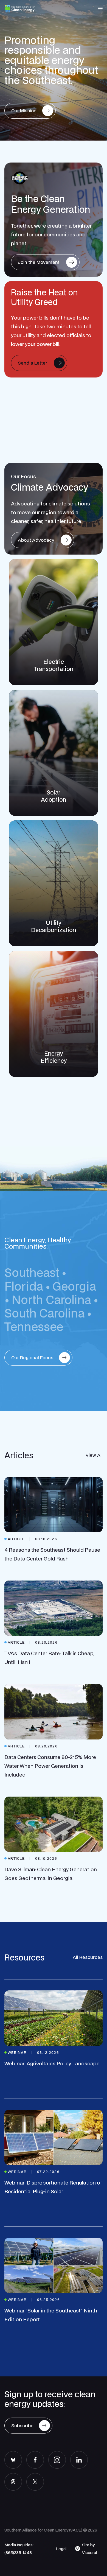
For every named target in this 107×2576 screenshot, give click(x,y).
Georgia (74, 1286)
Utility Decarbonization (54, 926)
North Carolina (51, 1300)
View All (94, 1455)
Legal (61, 2549)
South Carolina (44, 1313)
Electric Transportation (54, 665)
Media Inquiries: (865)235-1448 (19, 2549)
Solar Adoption (54, 796)
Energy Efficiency (54, 1057)
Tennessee (34, 1326)
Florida (24, 1286)
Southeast (32, 1272)
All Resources (88, 1957)
